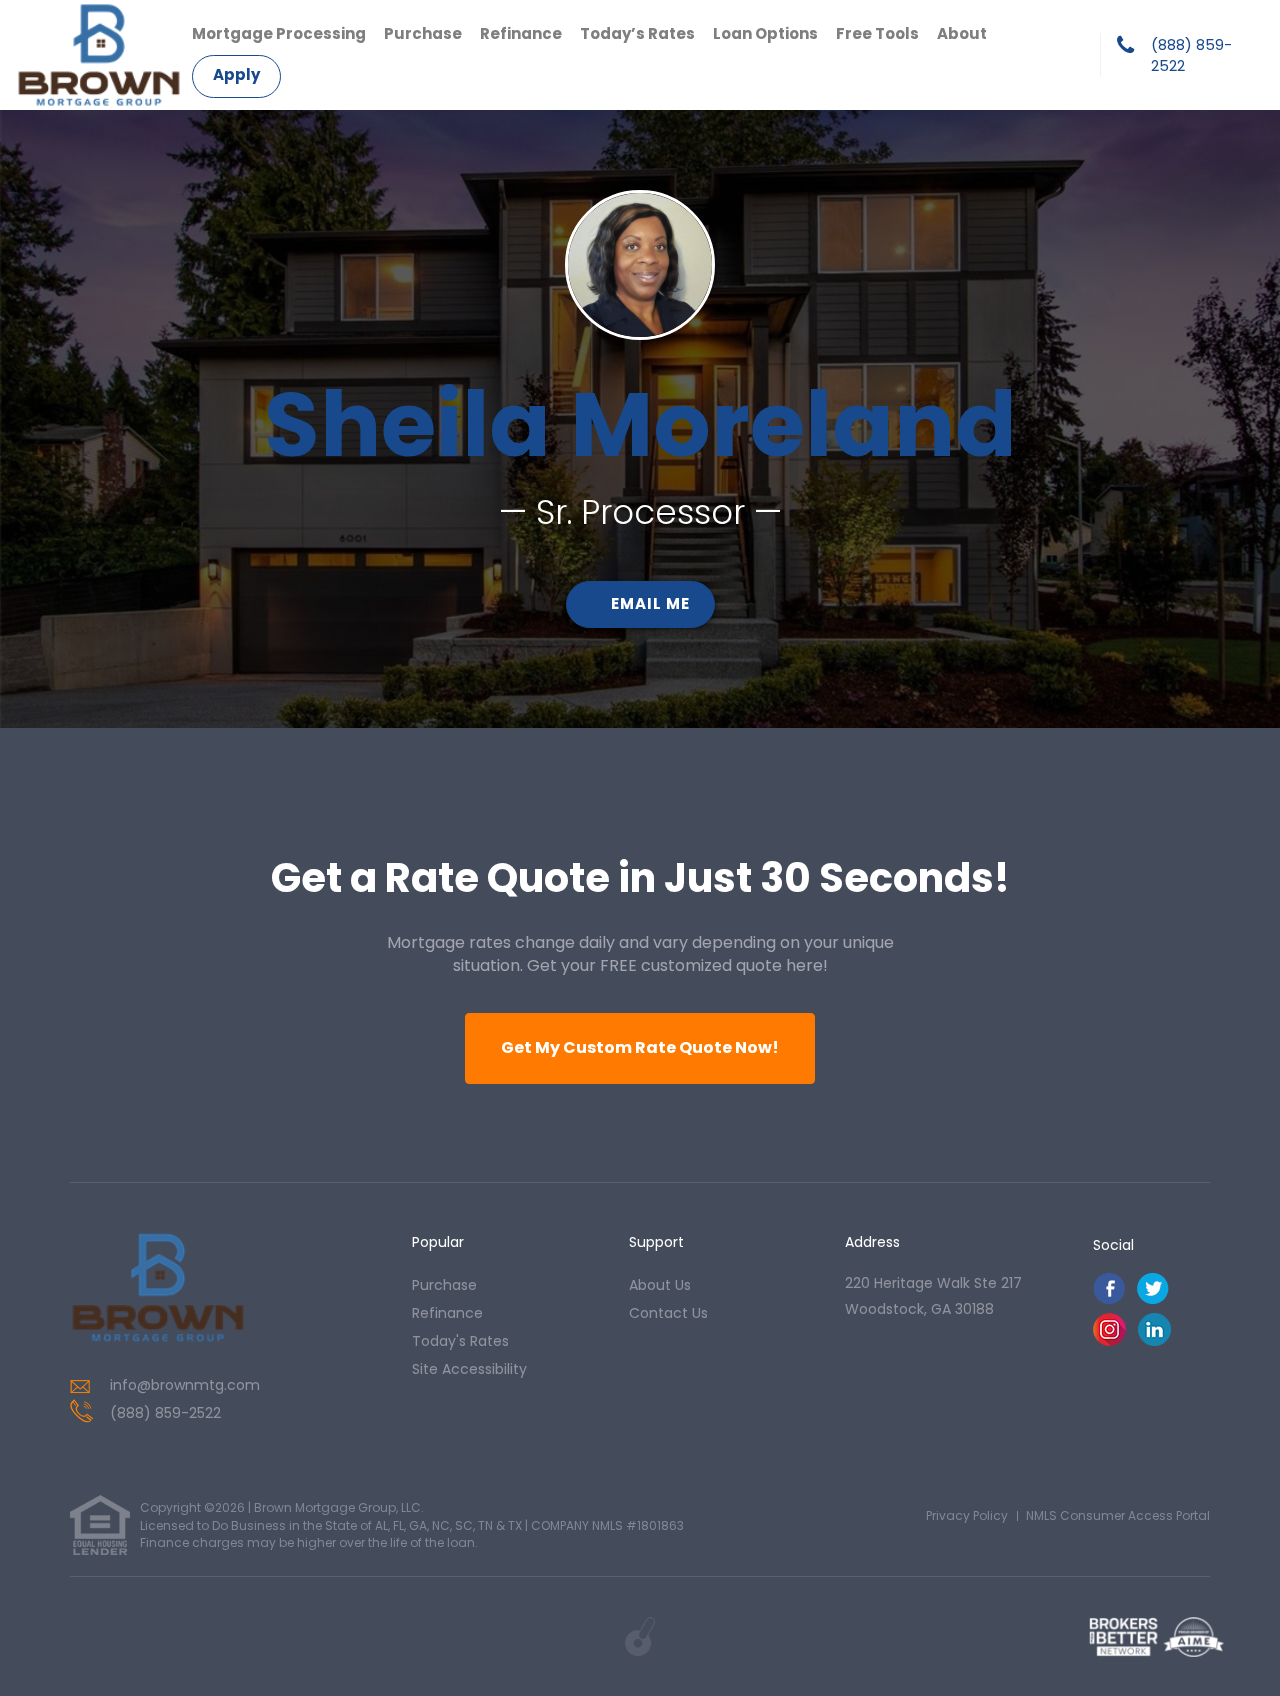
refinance (447, 1313)
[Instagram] (1109, 1340)
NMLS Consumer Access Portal (1118, 1515)
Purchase (423, 33)
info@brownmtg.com (185, 1385)
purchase (444, 1285)
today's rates (460, 1341)
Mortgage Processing (279, 33)
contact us (668, 1313)
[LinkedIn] (1154, 1340)
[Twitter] (1153, 1299)
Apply (236, 74)
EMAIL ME (650, 603)
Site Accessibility (469, 1369)
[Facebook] (1109, 1299)
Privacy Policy (967, 1515)
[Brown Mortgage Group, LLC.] (158, 1287)
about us (660, 1285)
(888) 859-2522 (1191, 55)
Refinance (521, 33)
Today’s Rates (637, 33)
